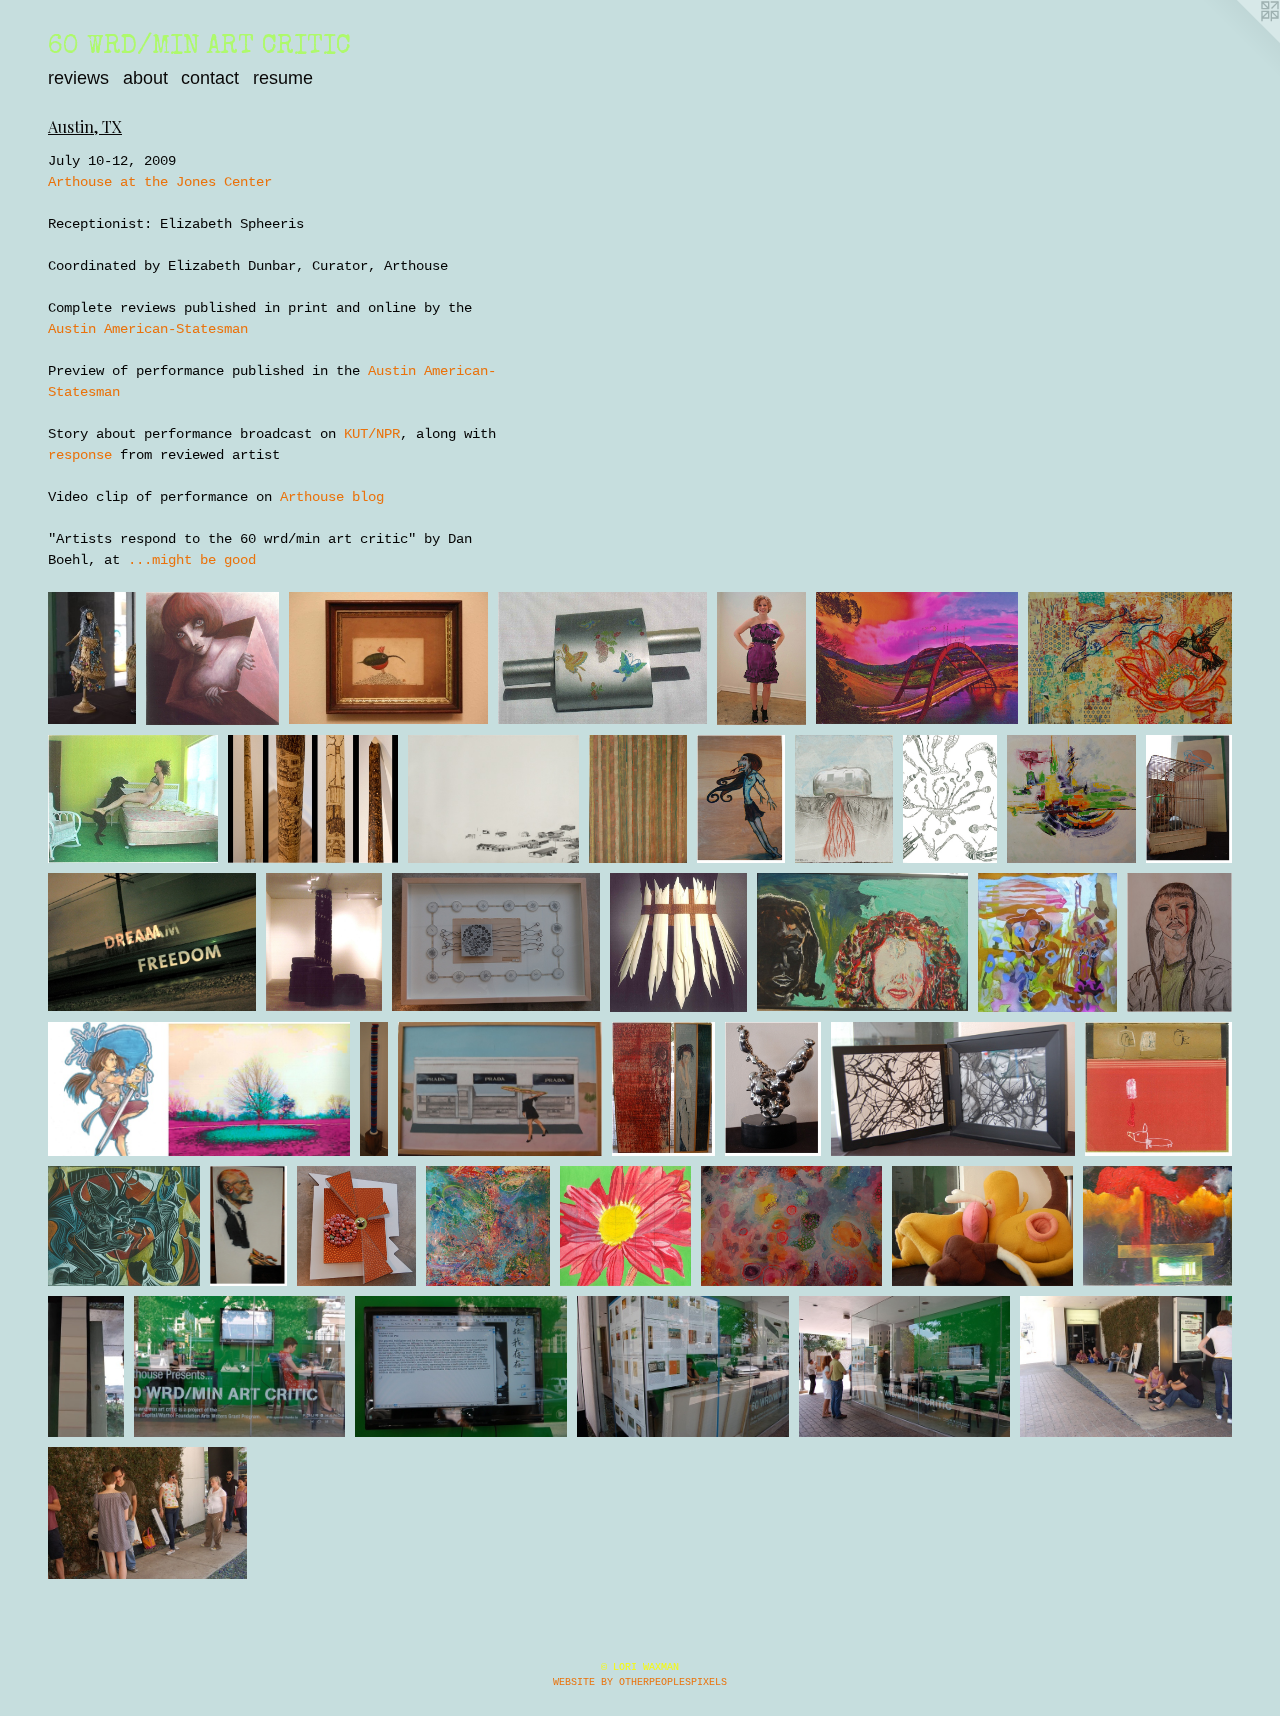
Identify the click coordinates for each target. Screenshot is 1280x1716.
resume (283, 78)
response (80, 455)
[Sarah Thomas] (488, 1226)
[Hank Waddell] (773, 1089)
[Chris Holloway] (500, 1089)
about (145, 78)
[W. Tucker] (1158, 1089)
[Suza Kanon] (1189, 799)
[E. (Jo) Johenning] (92, 658)
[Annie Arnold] (761, 658)
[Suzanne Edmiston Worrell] (625, 1226)
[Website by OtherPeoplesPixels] (1240, 40)
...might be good (192, 560)
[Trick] (950, 799)
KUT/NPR (372, 434)
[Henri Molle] (917, 658)
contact (210, 78)
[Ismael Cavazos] (953, 1089)
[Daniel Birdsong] (1130, 658)
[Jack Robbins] (602, 658)
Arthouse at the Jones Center (160, 182)
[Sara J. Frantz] (493, 799)
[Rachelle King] (1071, 799)
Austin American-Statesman (148, 329)
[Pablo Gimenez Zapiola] (152, 942)
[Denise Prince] (133, 799)
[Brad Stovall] (249, 1226)
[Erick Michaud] (313, 799)
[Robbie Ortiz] (124, 1226)
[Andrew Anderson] (86, 1366)
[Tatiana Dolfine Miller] (741, 799)
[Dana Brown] (374, 1089)
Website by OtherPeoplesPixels (640, 1682)
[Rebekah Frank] (678, 942)
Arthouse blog (332, 497)
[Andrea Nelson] (664, 1089)
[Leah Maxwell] (1158, 1226)
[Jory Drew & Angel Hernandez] (1179, 942)
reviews (78, 78)
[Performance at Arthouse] (240, 1366)
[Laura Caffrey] (496, 942)
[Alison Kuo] (982, 1226)
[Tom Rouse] (638, 799)
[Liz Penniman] (1047, 942)
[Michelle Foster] (844, 799)
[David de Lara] (212, 658)
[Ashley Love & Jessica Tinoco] (199, 1089)
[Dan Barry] (388, 658)
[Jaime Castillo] (324, 942)
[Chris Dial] (356, 1226)
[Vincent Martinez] (862, 942)
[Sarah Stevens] (791, 1226)
